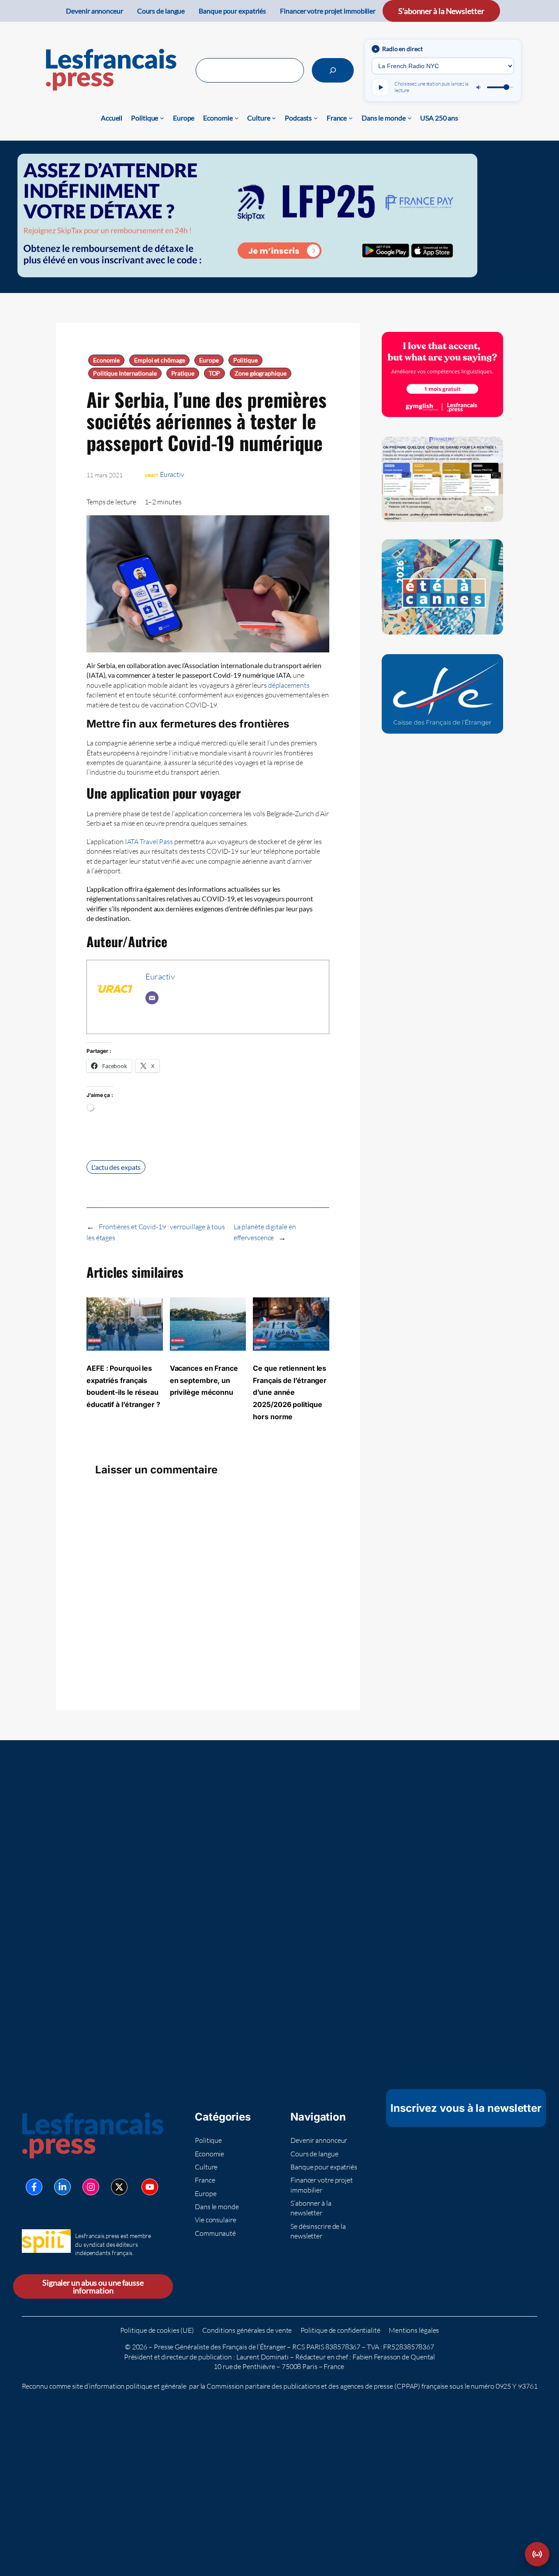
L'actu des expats (116, 1167)
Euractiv (172, 474)
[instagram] (91, 2187)
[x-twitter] (119, 2187)
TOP (215, 373)
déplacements (289, 685)
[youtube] (150, 2187)
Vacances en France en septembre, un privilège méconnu (204, 1380)
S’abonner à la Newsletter (441, 11)
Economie (106, 360)
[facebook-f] (34, 2187)
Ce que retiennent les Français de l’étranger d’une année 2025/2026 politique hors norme (290, 1392)
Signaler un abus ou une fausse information (93, 2286)
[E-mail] (152, 998)
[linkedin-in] (62, 2187)
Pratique (183, 373)
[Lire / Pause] (380, 87)
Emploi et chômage (159, 360)
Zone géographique (260, 373)
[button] (537, 2554)
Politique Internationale (125, 373)
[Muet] (479, 87)
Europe (209, 360)
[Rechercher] (333, 70)
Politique (245, 360)
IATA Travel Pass (149, 841)
